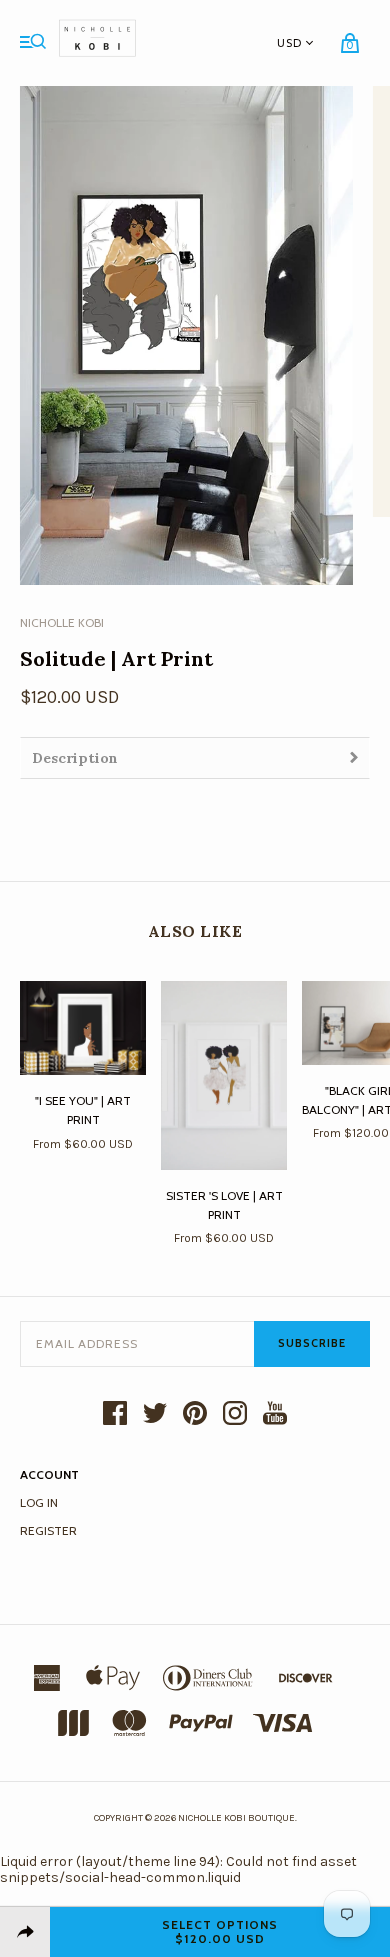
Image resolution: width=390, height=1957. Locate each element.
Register (48, 1530)
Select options (220, 1931)
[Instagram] (235, 1415)
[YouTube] (275, 1415)
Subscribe (312, 1343)
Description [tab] (75, 758)
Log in (39, 1502)
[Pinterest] (195, 1415)
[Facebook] (115, 1415)
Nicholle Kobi (62, 622)
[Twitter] (155, 1415)
